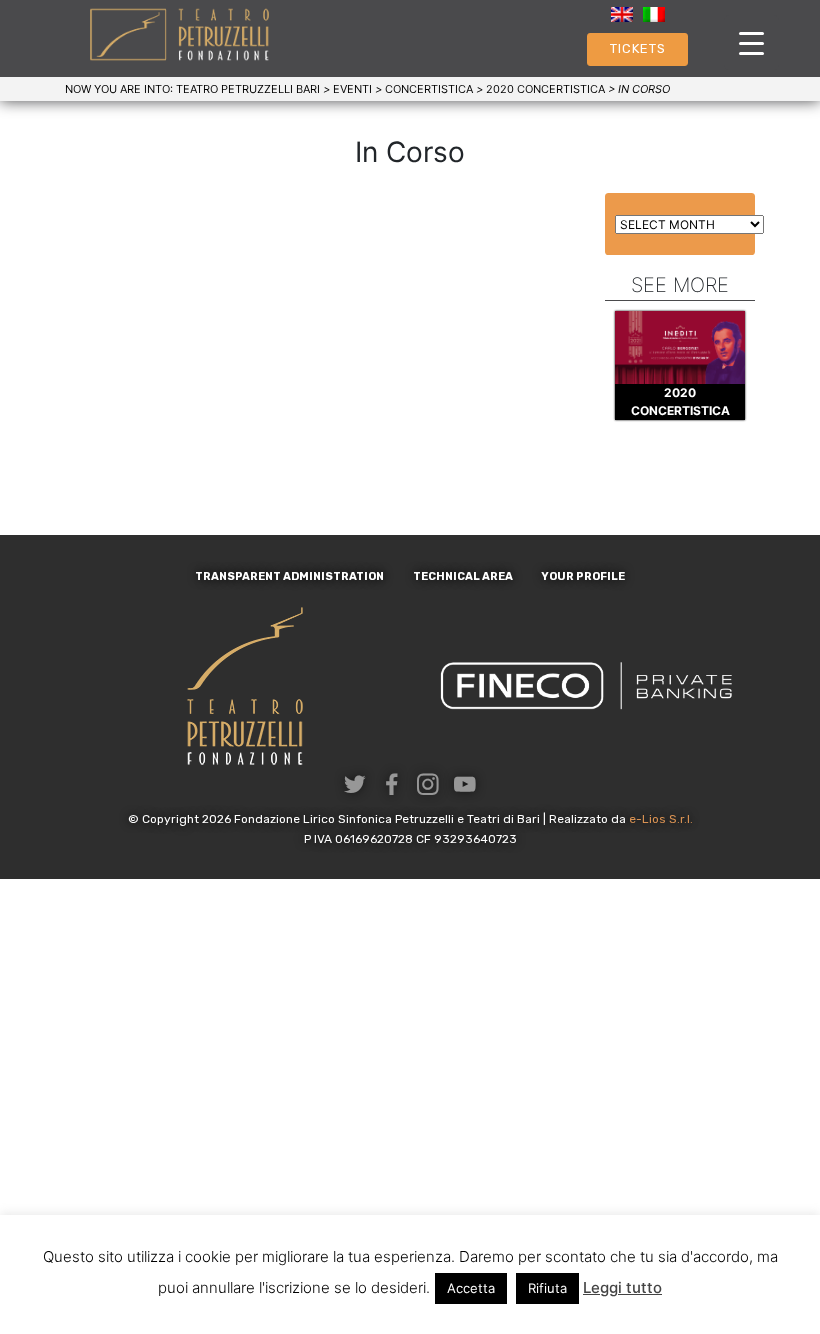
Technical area (463, 576)
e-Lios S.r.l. (661, 819)
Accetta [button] (471, 1288)
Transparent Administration (289, 576)
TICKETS (638, 48)
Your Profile (583, 576)
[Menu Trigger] (751, 42)
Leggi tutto (622, 1287)
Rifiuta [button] (547, 1288)
